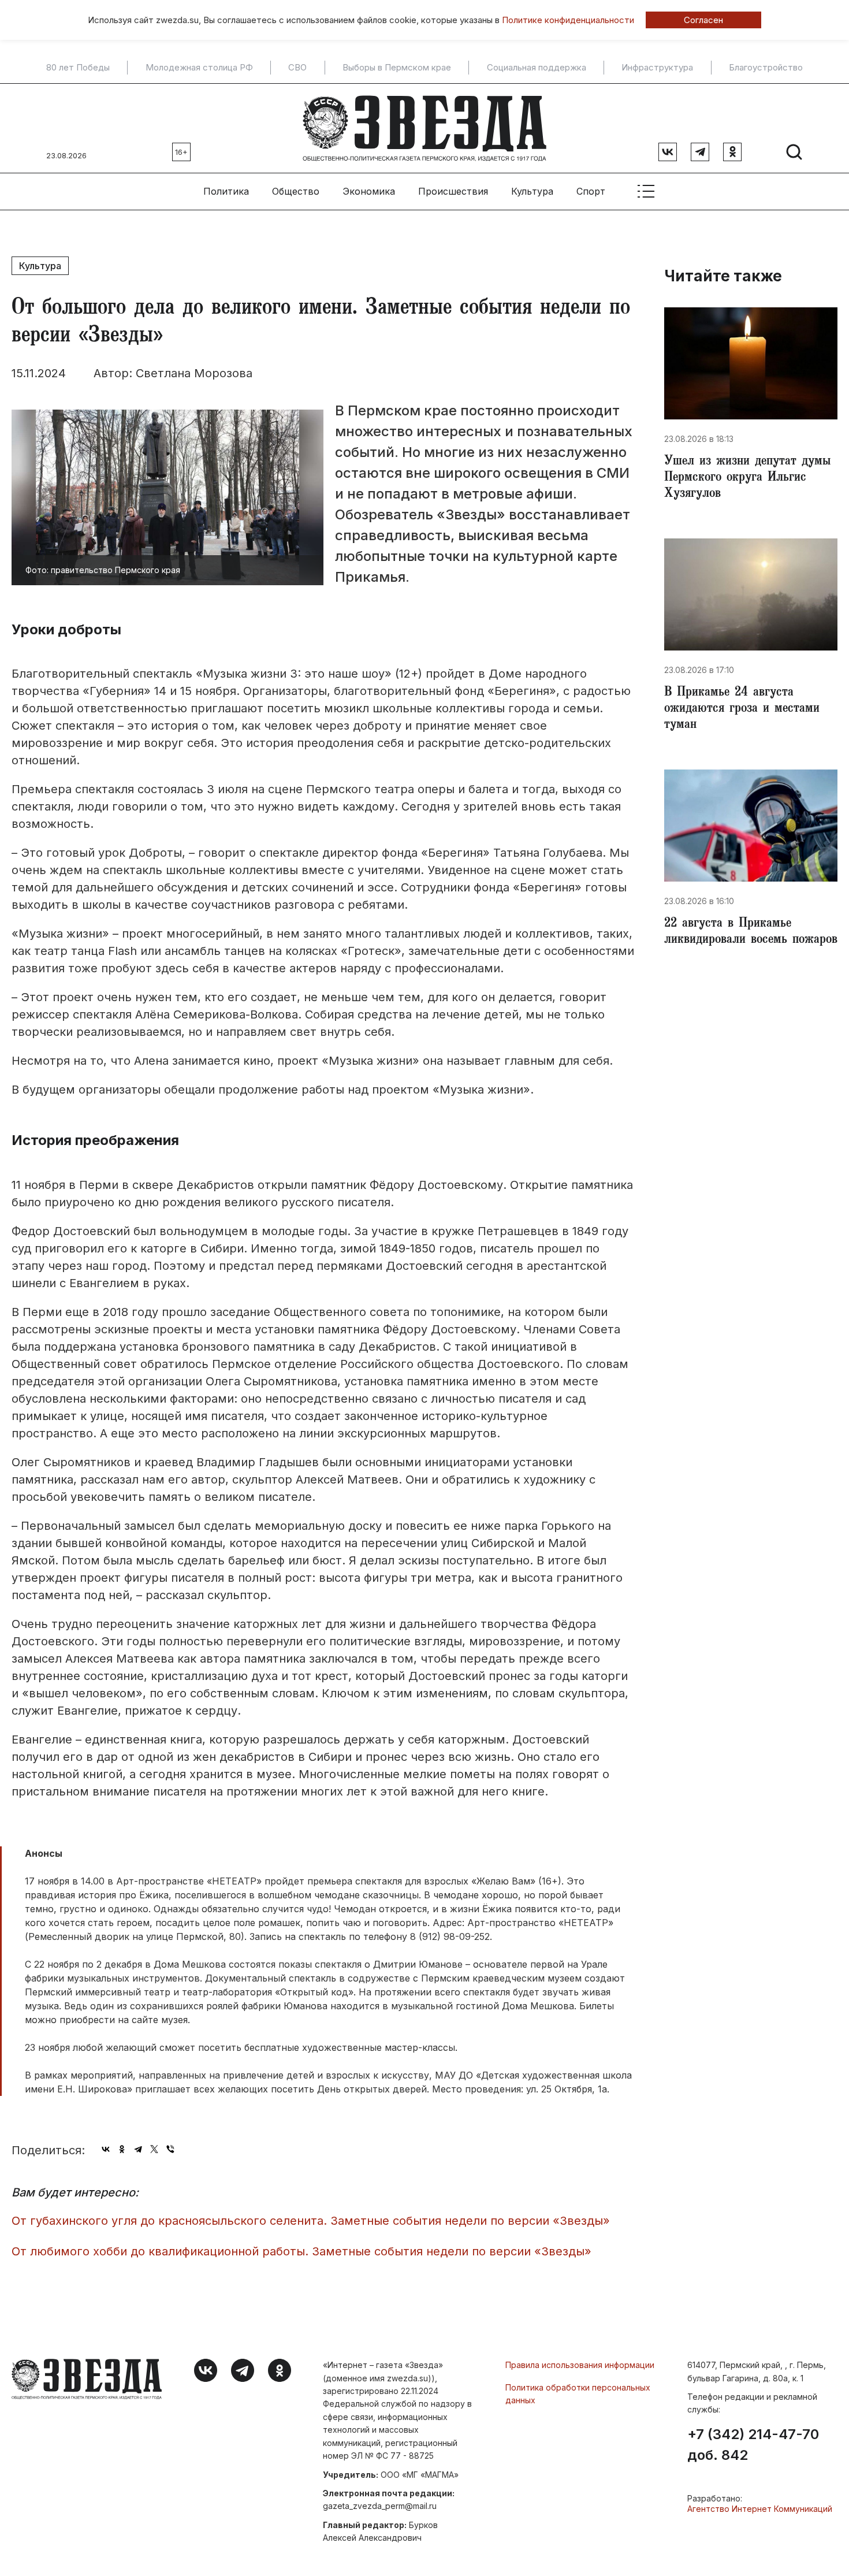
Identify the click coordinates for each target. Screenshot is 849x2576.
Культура (532, 191)
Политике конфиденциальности (568, 20)
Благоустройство (766, 68)
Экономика (369, 191)
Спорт (591, 191)
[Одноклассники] (122, 2149)
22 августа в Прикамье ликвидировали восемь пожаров (751, 932)
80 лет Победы (78, 68)
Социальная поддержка (537, 68)
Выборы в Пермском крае (397, 68)
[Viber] (170, 2149)
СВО (297, 68)
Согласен (703, 20)
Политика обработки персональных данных (578, 2394)
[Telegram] (138, 2149)
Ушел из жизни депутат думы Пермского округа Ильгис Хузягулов (747, 478)
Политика (226, 191)
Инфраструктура (657, 68)
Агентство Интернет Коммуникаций (760, 2509)
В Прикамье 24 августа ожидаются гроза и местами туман (742, 709)
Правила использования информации (580, 2365)
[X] (154, 2149)
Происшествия (453, 191)
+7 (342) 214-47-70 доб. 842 (753, 2445)
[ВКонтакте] (106, 2149)
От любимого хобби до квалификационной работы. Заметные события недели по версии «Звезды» (301, 2251)
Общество (296, 191)
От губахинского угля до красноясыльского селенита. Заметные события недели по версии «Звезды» (311, 2221)
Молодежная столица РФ (199, 68)
